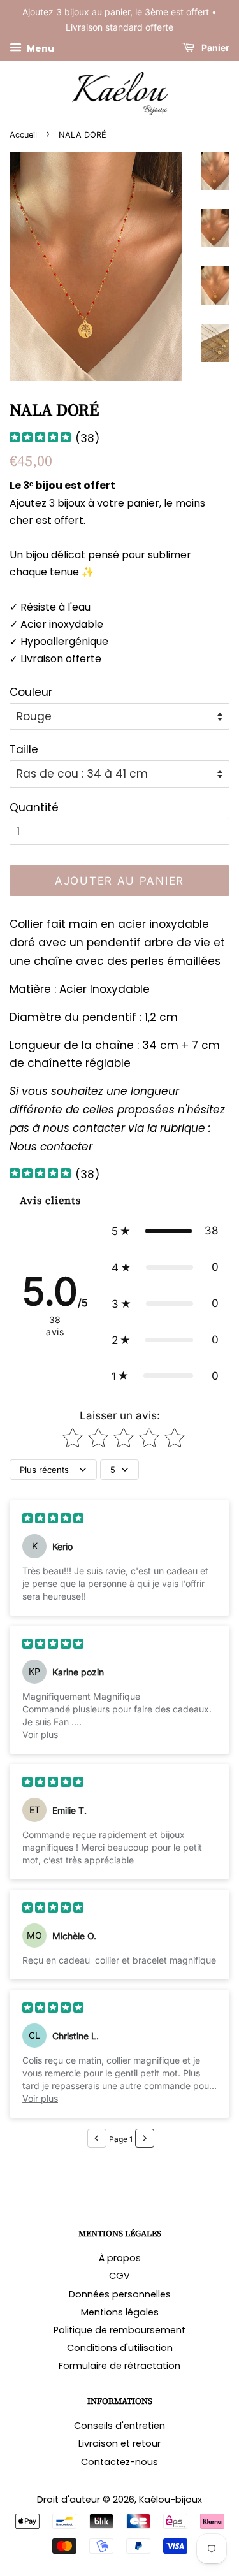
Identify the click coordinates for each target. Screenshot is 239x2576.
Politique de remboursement (119, 2330)
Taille (24, 749)
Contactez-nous (119, 2462)
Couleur (31, 692)
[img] (40, 439)
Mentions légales (120, 2312)
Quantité (34, 807)
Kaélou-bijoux (170, 2500)
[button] (165, 1231)
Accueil (23, 135)
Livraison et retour (119, 2443)
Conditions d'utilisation (120, 2348)
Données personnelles (120, 2294)
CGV (119, 2276)
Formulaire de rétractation (119, 2366)
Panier (214, 47)
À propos (120, 2258)
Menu (40, 48)
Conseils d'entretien (119, 2426)
